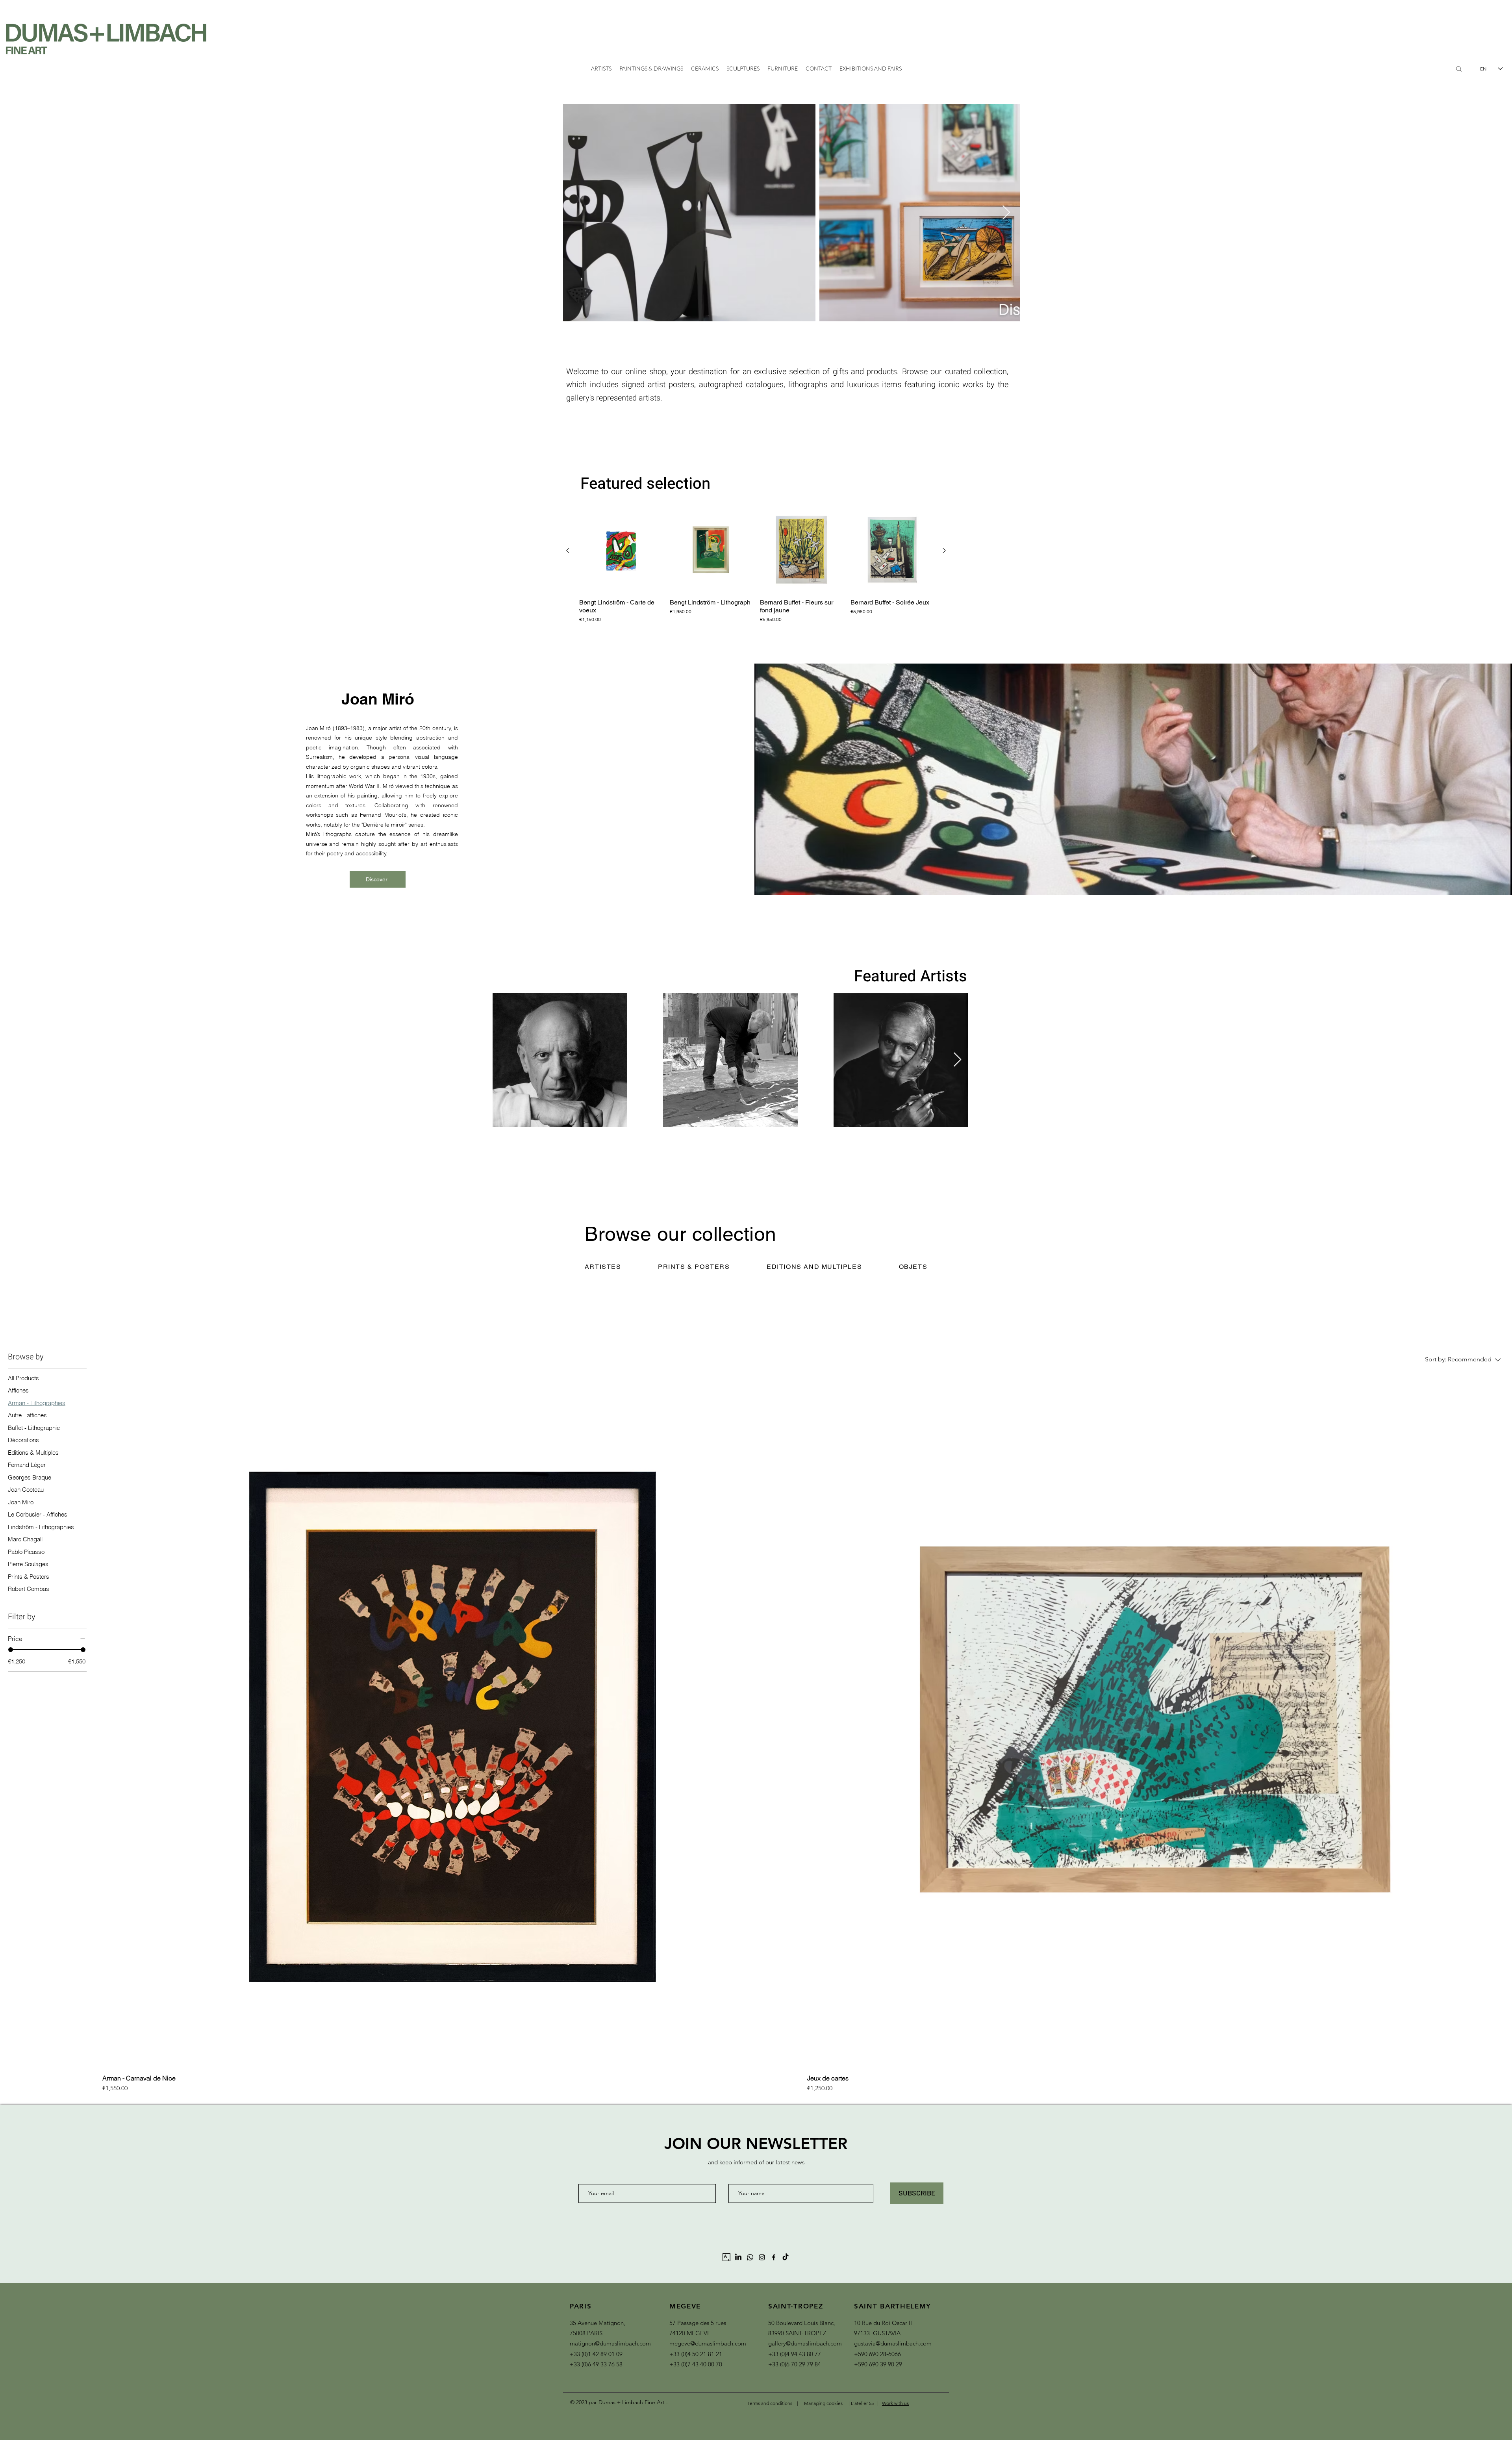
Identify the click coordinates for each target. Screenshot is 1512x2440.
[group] (756, 570)
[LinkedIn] (738, 2257)
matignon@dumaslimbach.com (610, 2343)
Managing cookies (823, 2403)
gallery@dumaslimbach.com (805, 2343)
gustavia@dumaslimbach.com (893, 2343)
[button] (603, 1267)
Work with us (895, 2403)
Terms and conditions (770, 2403)
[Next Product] (944, 551)
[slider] (11, 1650)
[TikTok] (786, 2257)
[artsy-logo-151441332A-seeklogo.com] (726, 2257)
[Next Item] (1006, 213)
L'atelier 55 (863, 2403)
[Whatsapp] (750, 2257)
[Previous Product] (568, 551)
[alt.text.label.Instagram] (762, 2257)
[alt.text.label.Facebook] (774, 2257)
